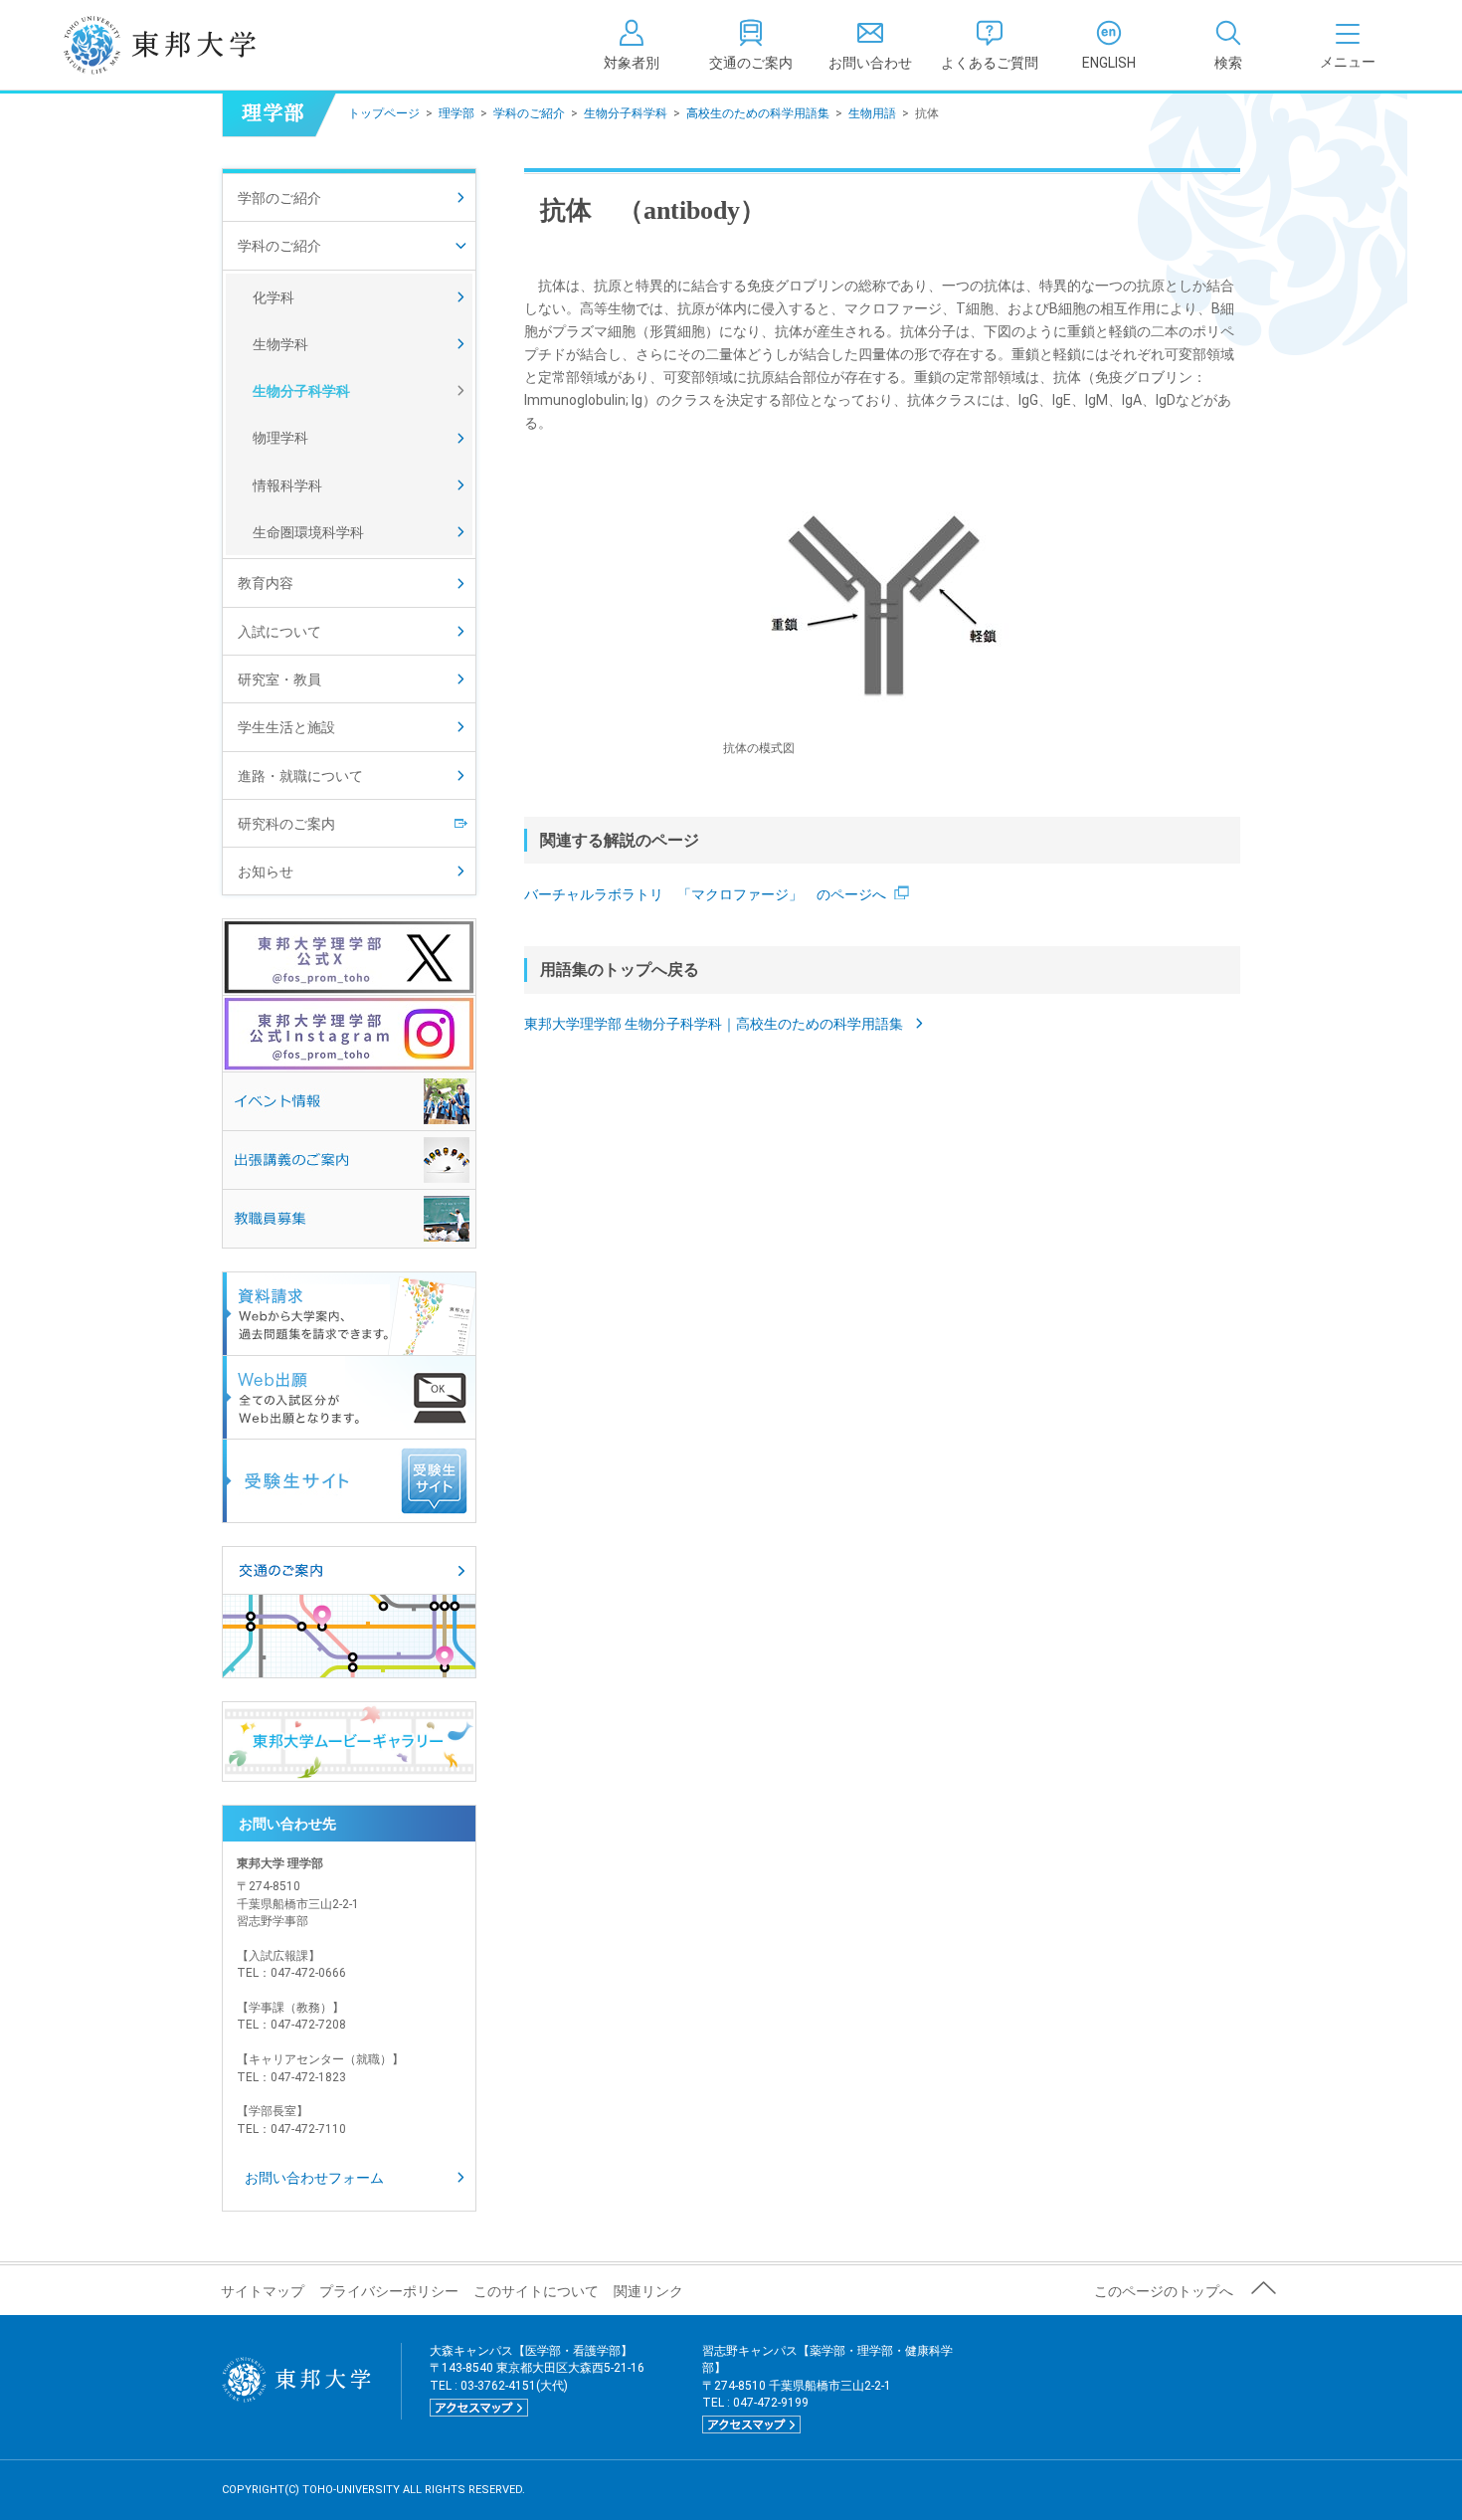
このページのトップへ (1164, 2291)
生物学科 (280, 344)
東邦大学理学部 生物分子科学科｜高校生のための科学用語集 (715, 1024)
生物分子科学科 (626, 113)
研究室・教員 (279, 679)
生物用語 (872, 113)
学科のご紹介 (529, 113)
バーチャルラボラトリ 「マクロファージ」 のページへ (705, 894)
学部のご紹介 (279, 198)
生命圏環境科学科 (308, 532)
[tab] (1228, 45)
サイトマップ (263, 2291)
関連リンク (648, 2291)
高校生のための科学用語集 (758, 113)
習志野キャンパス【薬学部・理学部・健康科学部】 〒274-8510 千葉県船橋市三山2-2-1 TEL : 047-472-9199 (827, 2388)
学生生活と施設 (286, 727)
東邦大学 (182, 45)
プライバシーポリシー (389, 2291)
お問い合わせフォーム (314, 2178)
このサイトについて (536, 2291)
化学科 (274, 297)
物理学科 (280, 438)
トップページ (384, 113)
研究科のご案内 (286, 824)
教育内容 (266, 583)
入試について (279, 632)
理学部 (457, 113)
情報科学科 (287, 485)
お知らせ (266, 872)
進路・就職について (300, 776)
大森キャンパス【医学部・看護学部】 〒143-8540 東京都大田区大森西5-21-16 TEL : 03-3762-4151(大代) (537, 2379)
